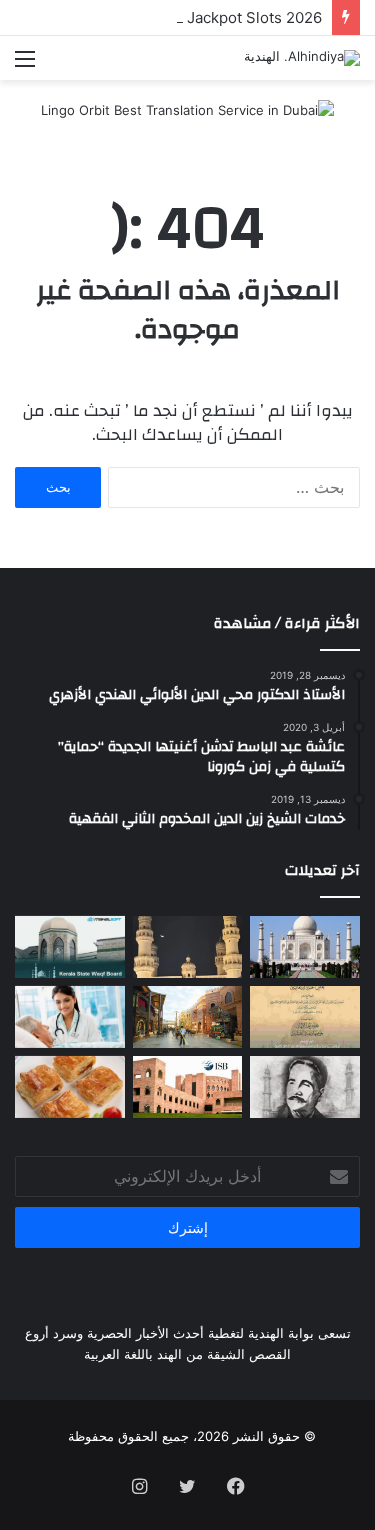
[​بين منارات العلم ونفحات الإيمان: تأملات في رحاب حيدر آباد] (188, 947)
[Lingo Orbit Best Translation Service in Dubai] (187, 117)
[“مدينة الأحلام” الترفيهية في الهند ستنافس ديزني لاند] (188, 1017)
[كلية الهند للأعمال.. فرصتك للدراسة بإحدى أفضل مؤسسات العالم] (188, 1087)
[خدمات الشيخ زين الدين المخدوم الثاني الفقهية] (305, 1017)
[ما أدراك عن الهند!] (305, 947)
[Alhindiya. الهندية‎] (302, 58)
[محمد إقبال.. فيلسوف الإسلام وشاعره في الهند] (305, 1087)
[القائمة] (25, 65)
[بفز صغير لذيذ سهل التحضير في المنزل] (70, 1087)
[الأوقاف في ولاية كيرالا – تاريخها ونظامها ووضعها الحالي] (70, 947)
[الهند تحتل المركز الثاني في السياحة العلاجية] (70, 1017)
